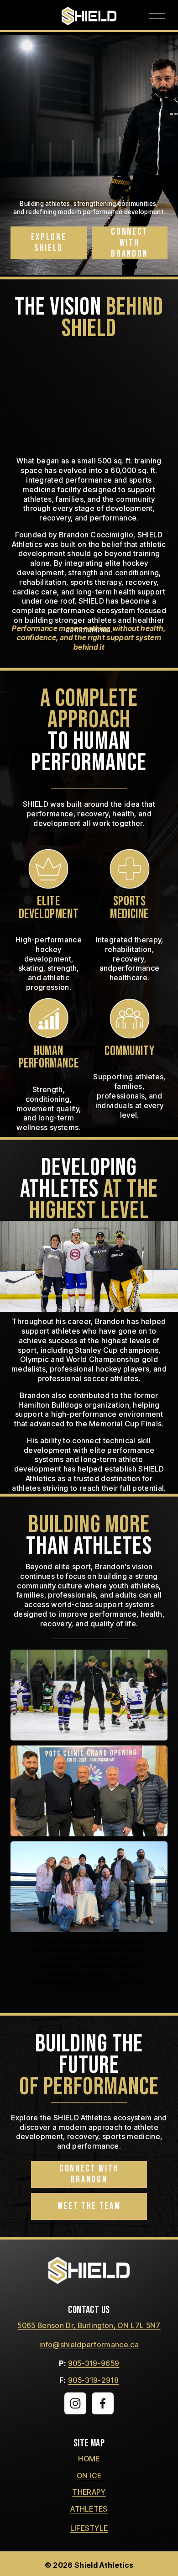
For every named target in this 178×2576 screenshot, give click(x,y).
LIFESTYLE (89, 2528)
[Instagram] (75, 2403)
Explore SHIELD (49, 243)
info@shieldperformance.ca (89, 2345)
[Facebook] (103, 2403)
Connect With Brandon (129, 243)
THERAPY (89, 2492)
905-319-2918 (93, 2380)
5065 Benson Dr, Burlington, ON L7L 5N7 (89, 2325)
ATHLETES (89, 2509)
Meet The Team (89, 2206)
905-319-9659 (94, 2363)
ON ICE (89, 2476)
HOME (89, 2459)
